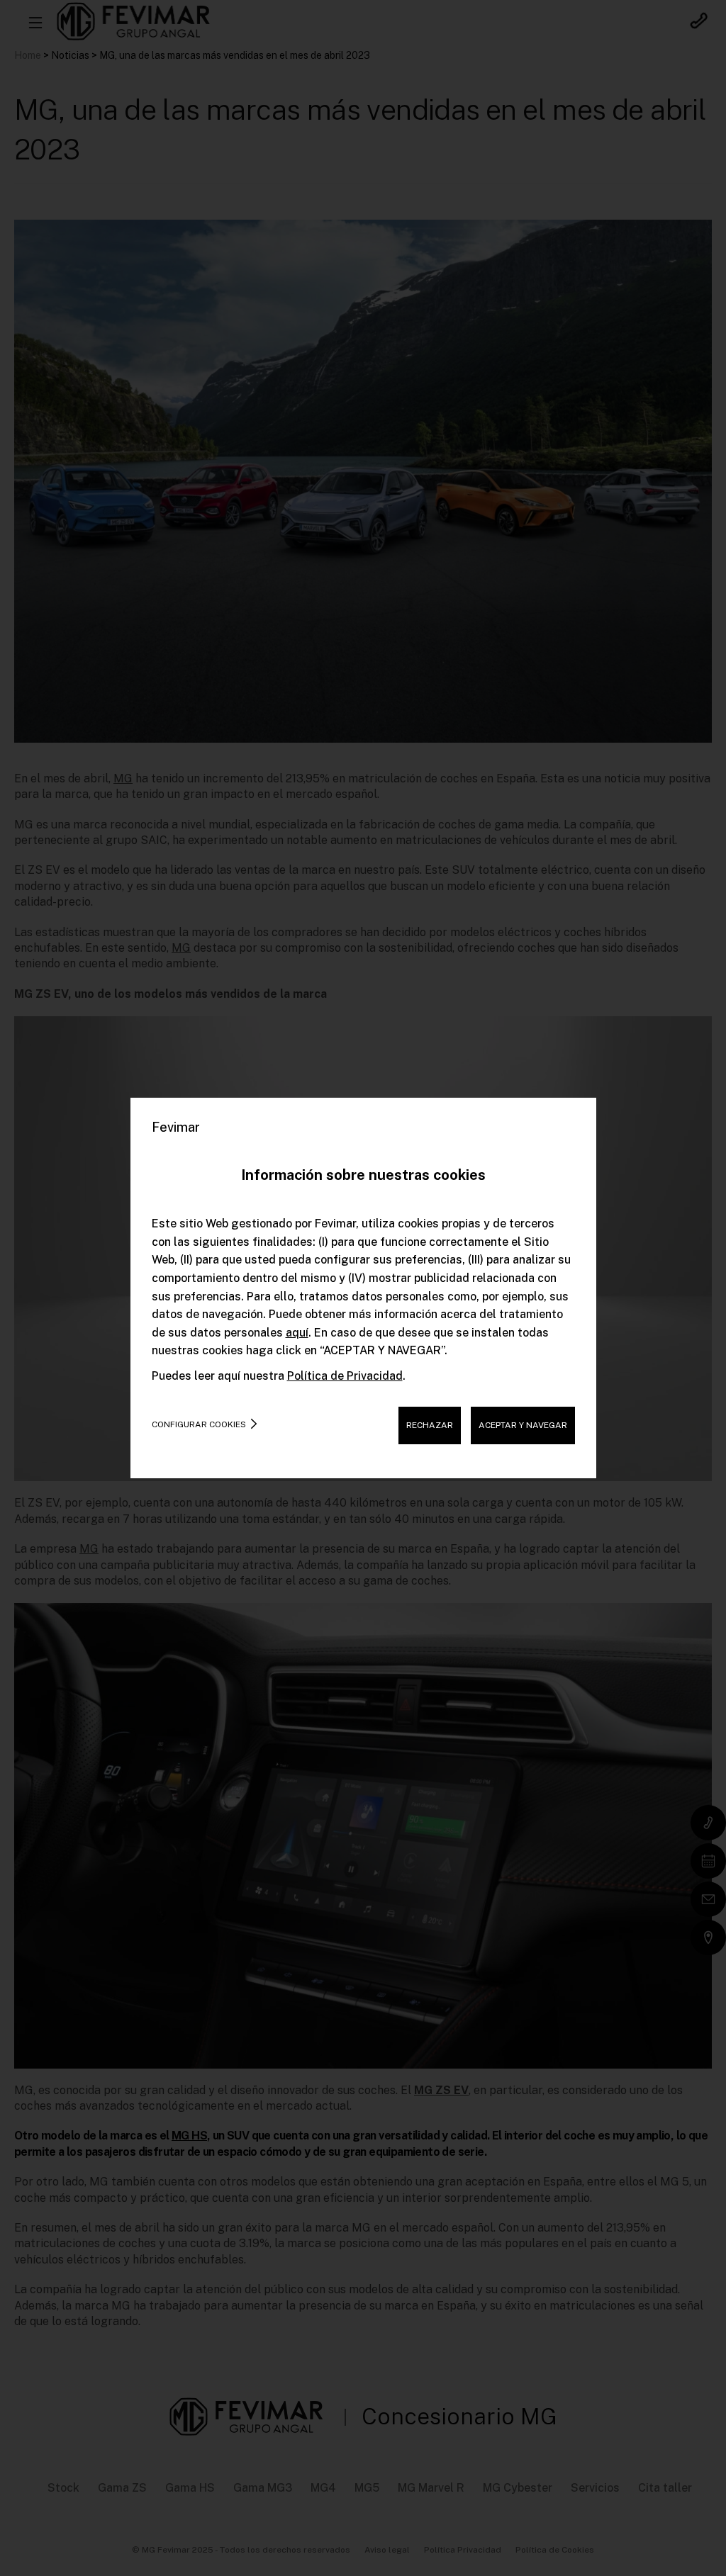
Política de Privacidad (345, 1376)
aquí (297, 1333)
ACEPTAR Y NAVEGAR (523, 1425)
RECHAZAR (430, 1425)
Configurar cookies (199, 1424)
